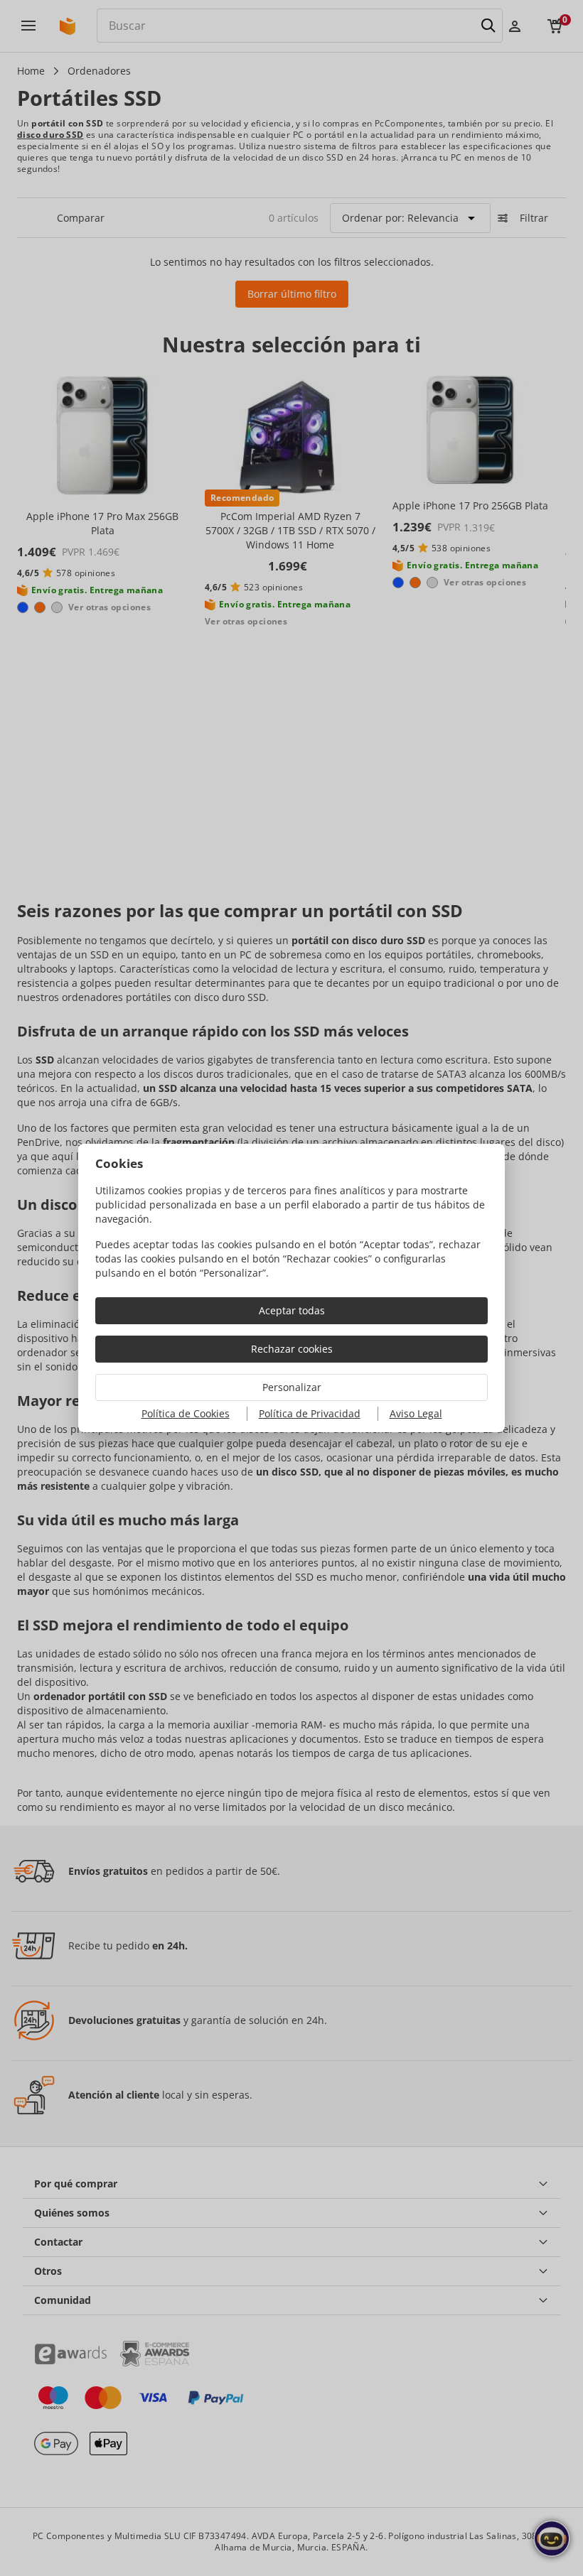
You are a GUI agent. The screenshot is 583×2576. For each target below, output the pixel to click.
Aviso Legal (416, 1413)
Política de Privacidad (310, 1413)
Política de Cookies (186, 1413)
